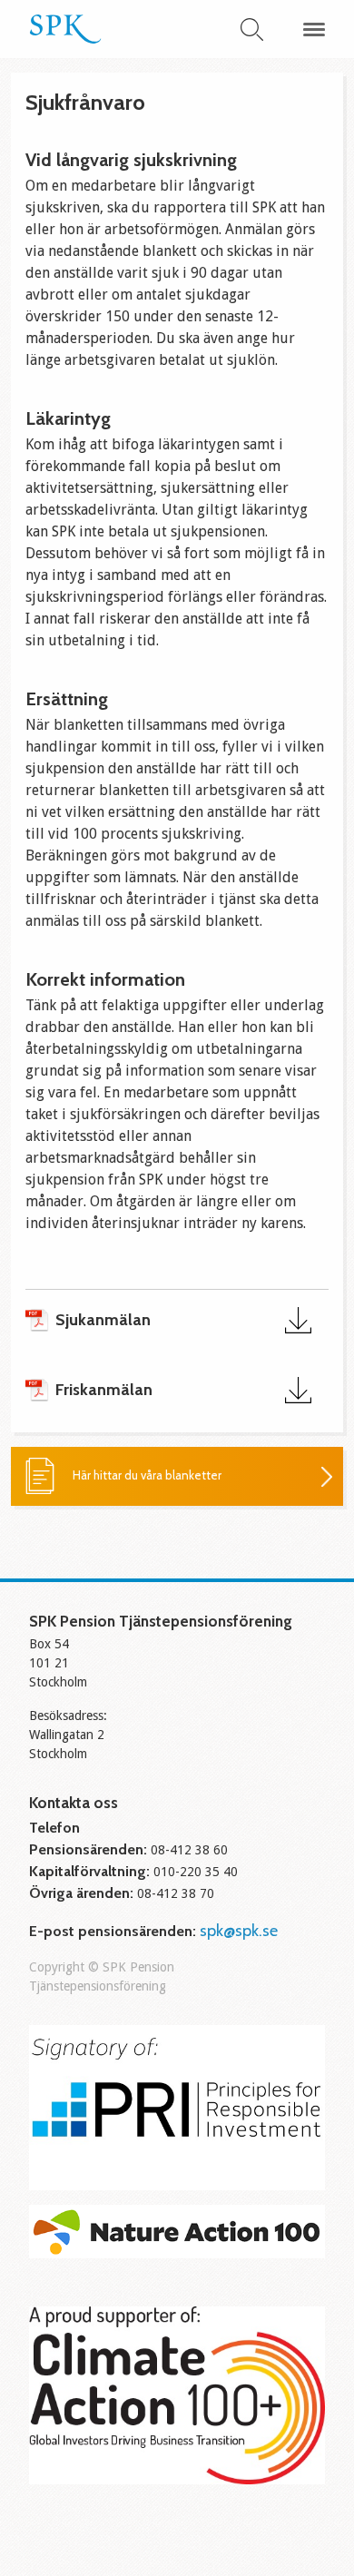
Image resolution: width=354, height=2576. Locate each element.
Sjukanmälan (103, 1320)
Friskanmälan (104, 1390)
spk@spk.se (239, 1931)
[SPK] (65, 38)
